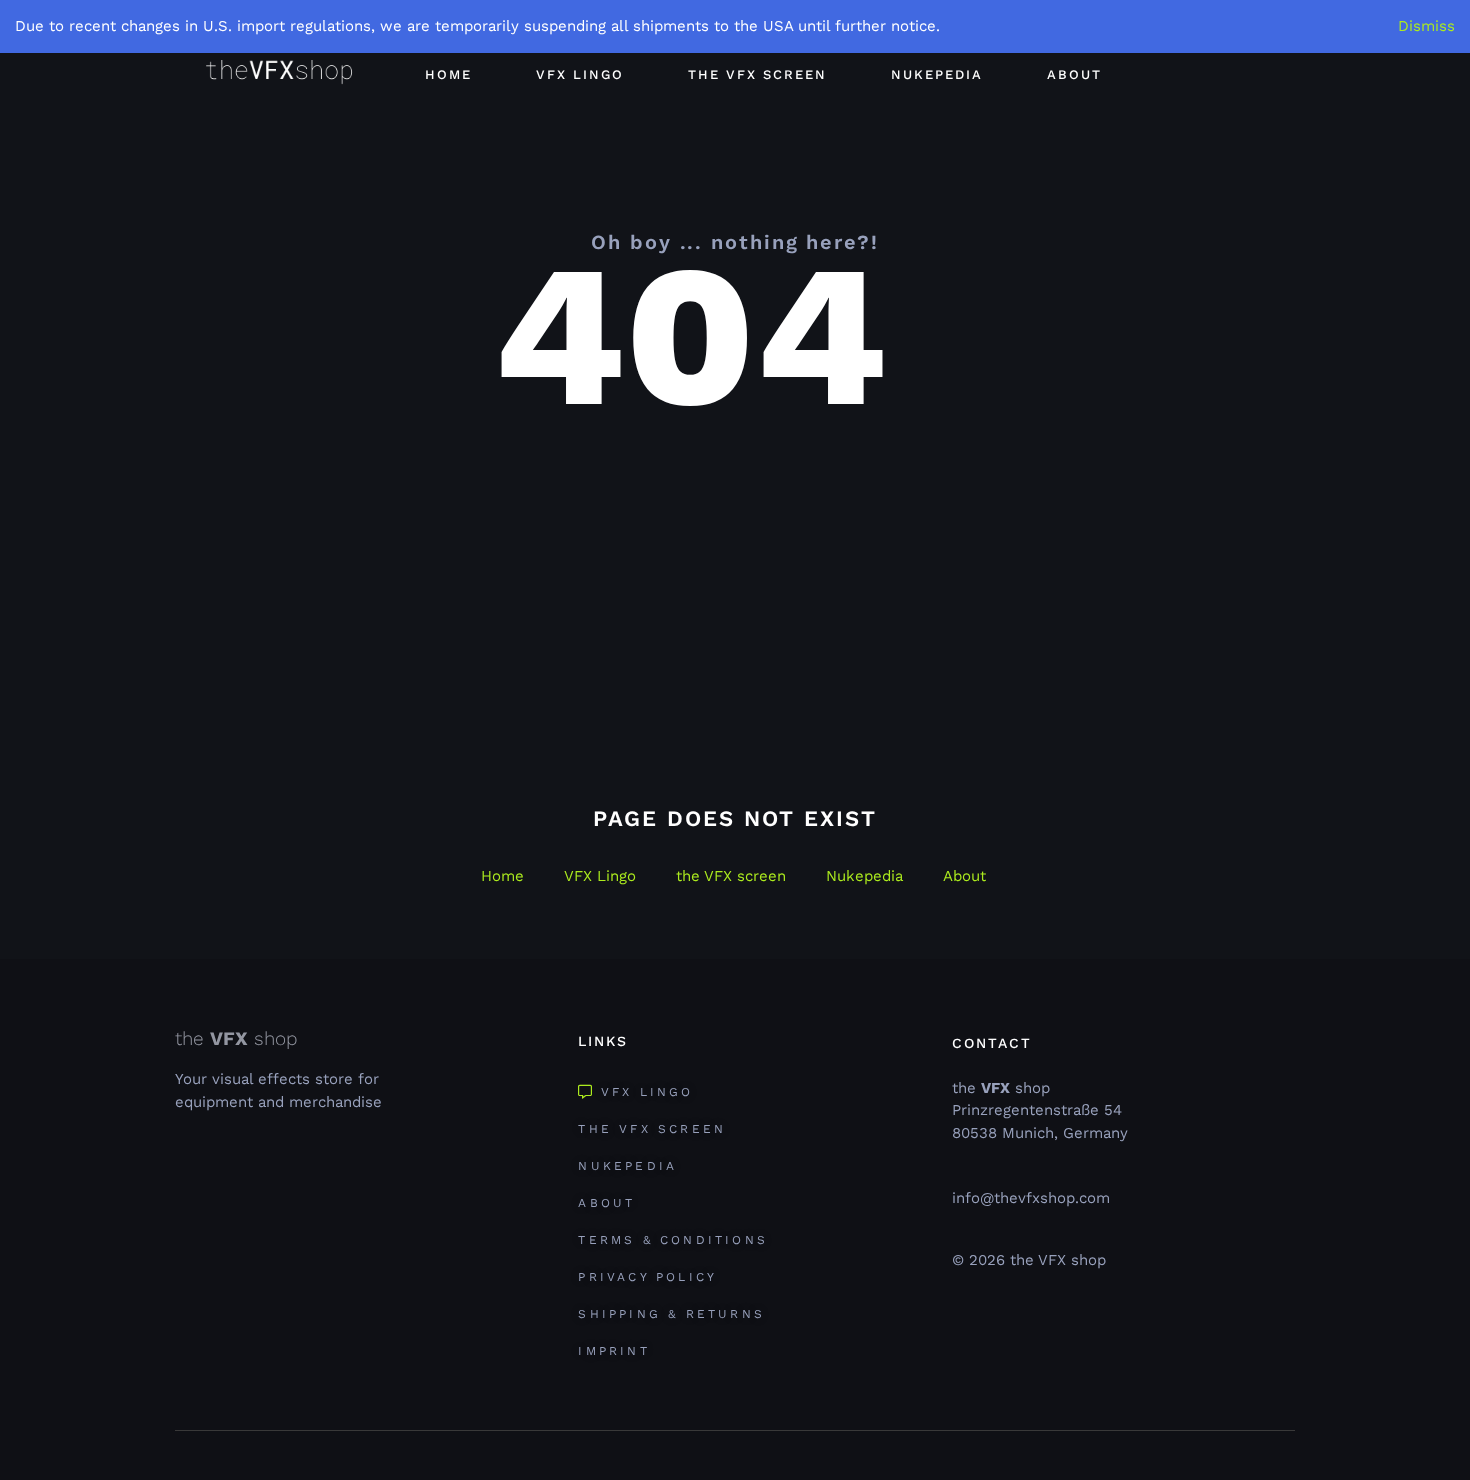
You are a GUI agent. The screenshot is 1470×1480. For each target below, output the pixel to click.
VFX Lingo (580, 74)
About (1074, 74)
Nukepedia (937, 74)
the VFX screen (757, 74)
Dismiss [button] (1426, 26)
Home (448, 74)
